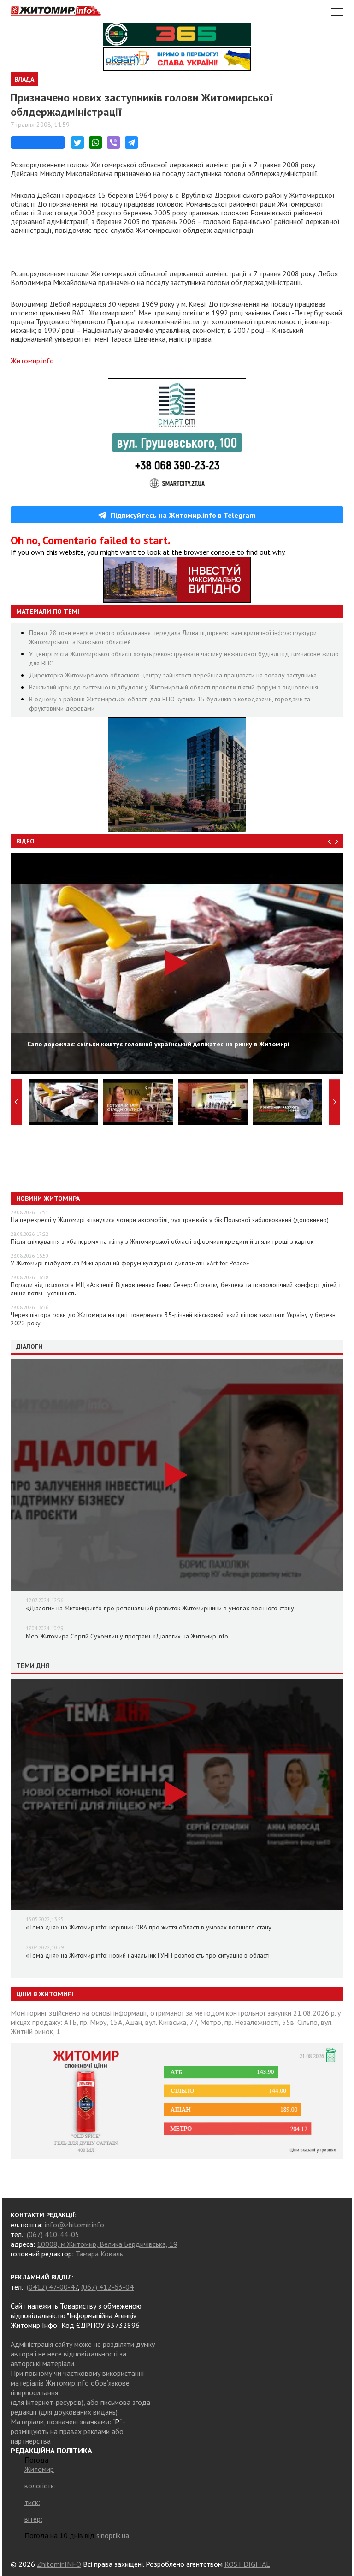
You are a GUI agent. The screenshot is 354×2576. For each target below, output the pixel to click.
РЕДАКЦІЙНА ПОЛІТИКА (51, 2451)
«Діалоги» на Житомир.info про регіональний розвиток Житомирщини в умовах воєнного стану (160, 1608)
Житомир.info (32, 361)
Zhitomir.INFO (59, 2564)
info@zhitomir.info (74, 2225)
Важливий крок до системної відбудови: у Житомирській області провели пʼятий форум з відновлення (174, 687)
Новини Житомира (48, 1199)
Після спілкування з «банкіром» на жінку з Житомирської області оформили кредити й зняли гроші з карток (162, 1241)
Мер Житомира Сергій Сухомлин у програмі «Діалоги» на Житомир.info (127, 1636)
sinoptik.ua (113, 2535)
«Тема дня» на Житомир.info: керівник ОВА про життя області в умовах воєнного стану (149, 1927)
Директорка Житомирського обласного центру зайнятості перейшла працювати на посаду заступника (173, 675)
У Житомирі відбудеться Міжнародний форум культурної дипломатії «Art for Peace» (130, 1263)
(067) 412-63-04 (107, 2287)
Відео (25, 841)
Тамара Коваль (99, 2254)
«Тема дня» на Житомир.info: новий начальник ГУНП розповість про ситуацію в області (148, 1955)
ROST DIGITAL (247, 2564)
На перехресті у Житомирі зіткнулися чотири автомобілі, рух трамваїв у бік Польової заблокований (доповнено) (170, 1220)
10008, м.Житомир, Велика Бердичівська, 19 (107, 2244)
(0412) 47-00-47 (52, 2287)
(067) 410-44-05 (53, 2234)
